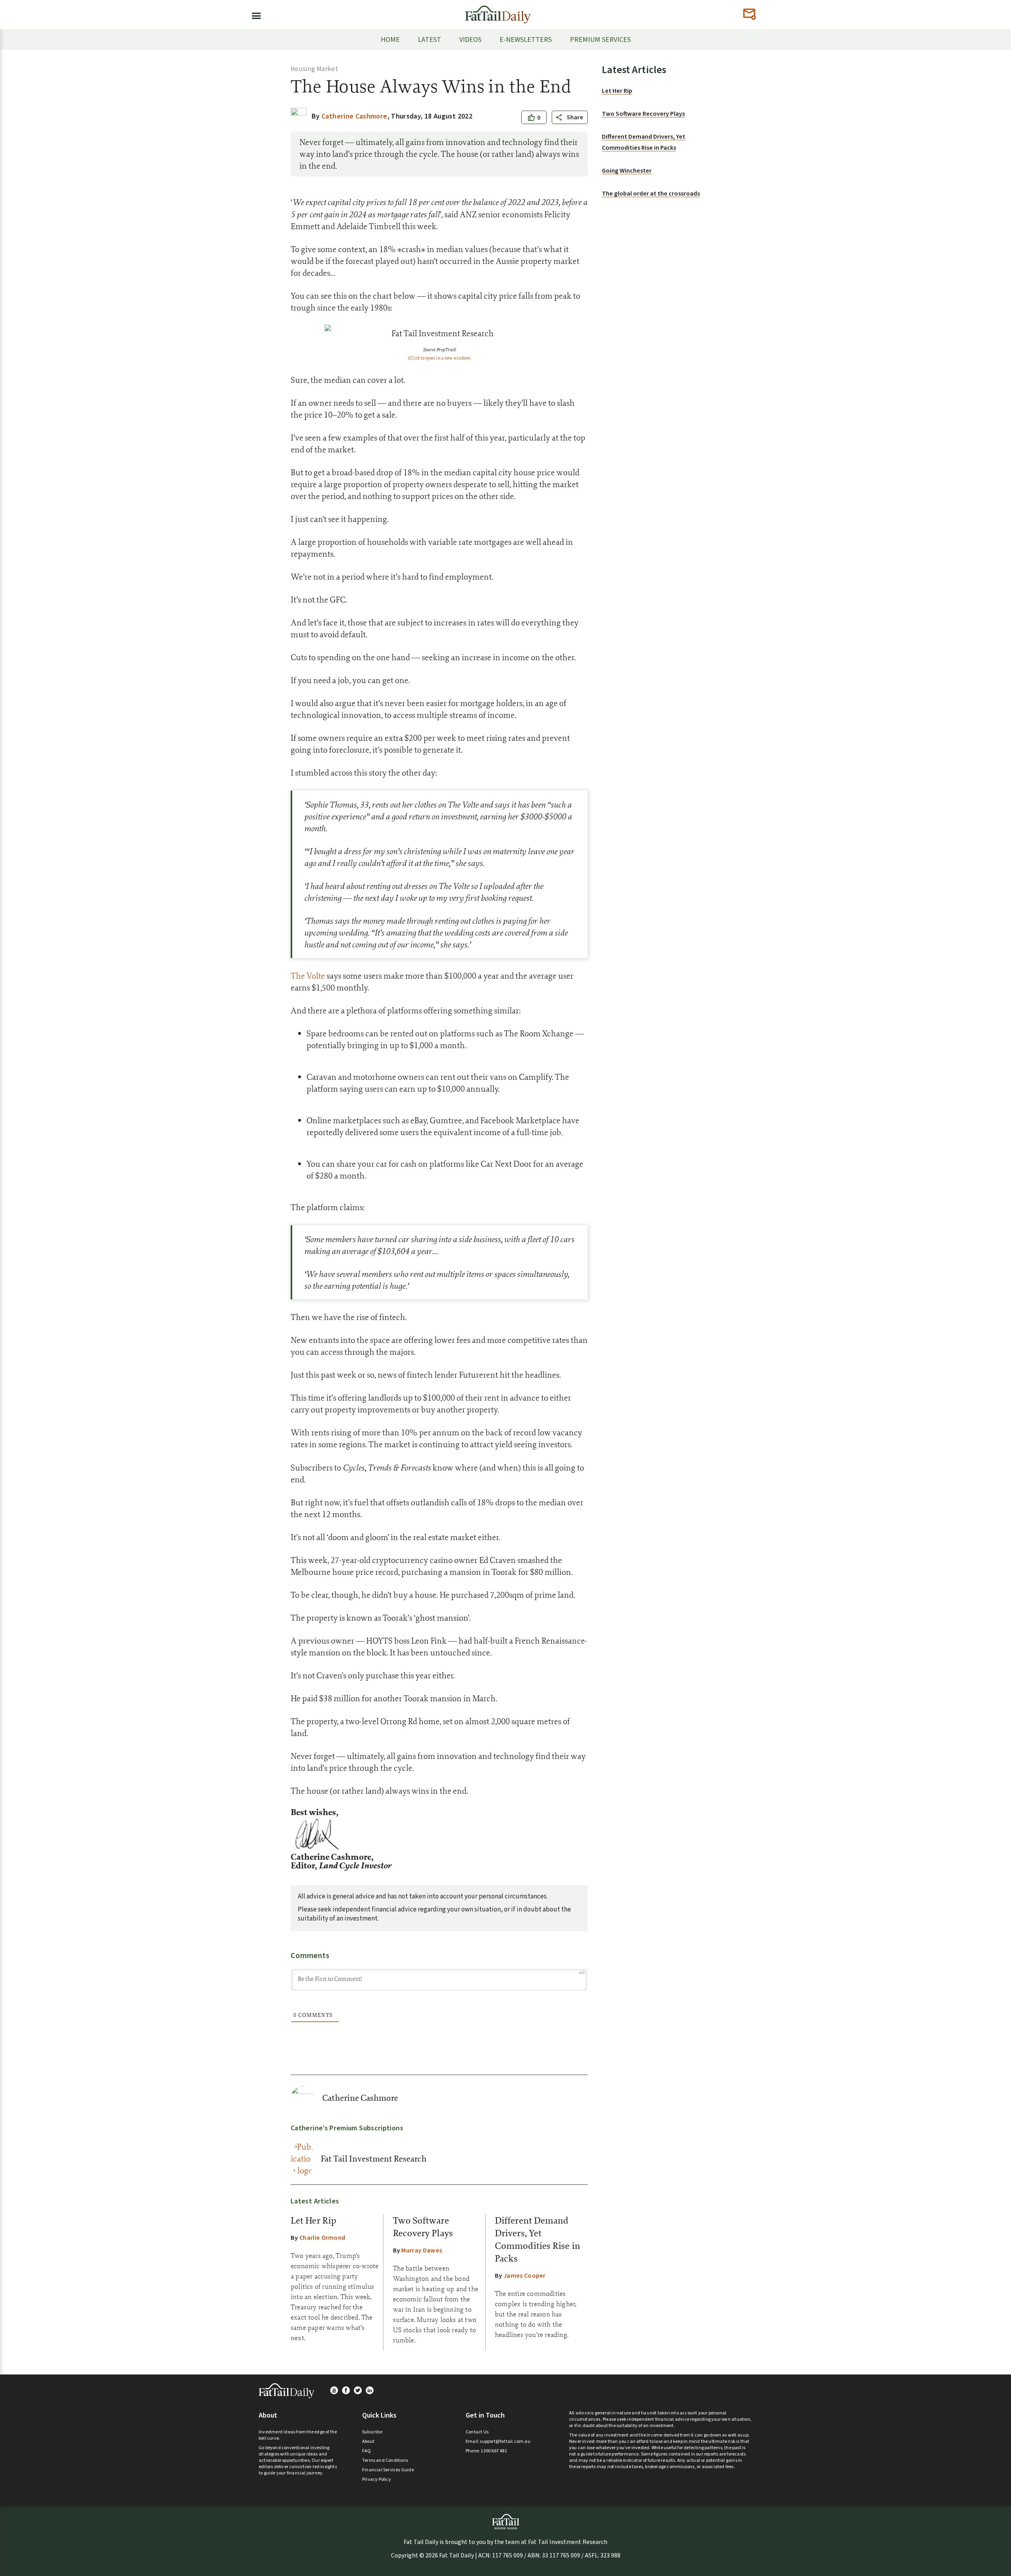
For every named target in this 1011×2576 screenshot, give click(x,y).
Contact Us (477, 2432)
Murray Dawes (422, 2250)
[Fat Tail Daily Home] (498, 11)
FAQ (367, 2451)
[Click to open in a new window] (439, 358)
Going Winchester (627, 171)
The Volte (308, 976)
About (368, 2441)
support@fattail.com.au (505, 2441)
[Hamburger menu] (254, 14)
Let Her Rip (313, 2220)
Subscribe (372, 2432)
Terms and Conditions (385, 2460)
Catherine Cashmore (360, 2098)
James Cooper (525, 2276)
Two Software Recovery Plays (643, 114)
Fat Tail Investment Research (374, 2159)
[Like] (532, 118)
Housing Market (314, 69)
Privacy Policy (377, 2479)
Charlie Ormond (322, 2238)
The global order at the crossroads (651, 194)
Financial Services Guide (388, 2470)
